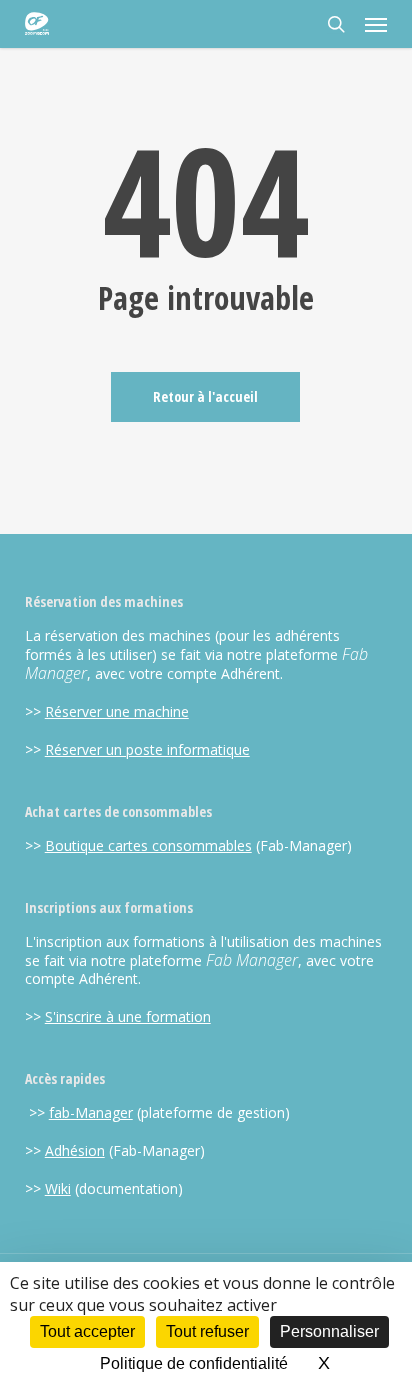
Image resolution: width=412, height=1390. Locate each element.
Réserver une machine (117, 711)
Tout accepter (87, 1331)
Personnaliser (329, 1331)
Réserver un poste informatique (147, 749)
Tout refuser (207, 1331)
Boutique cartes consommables (148, 845)
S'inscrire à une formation (128, 1016)
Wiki (58, 1188)
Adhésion (75, 1150)
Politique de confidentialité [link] (194, 1363)
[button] (376, 24)
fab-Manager (91, 1112)
